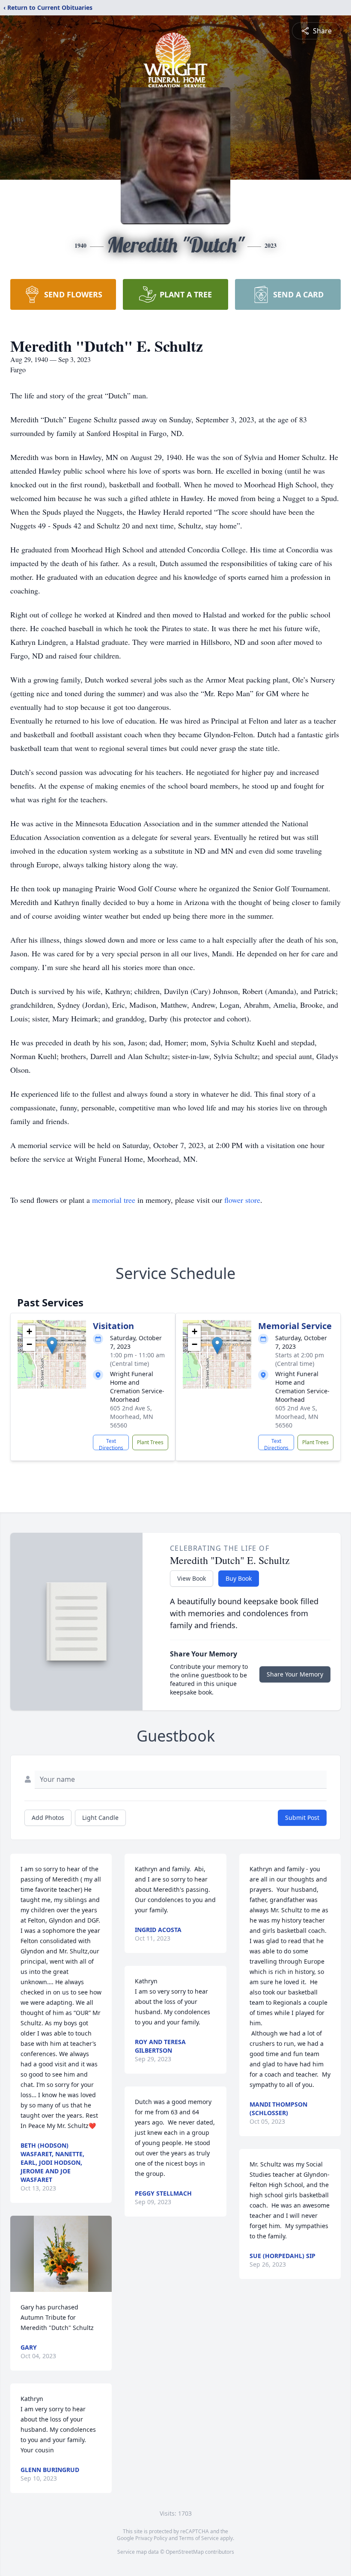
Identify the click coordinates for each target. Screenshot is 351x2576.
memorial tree (114, 1200)
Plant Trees (150, 1442)
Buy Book (239, 1578)
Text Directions (111, 1444)
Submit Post (302, 1818)
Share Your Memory (295, 1674)
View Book (192, 1578)
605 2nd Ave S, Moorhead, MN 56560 (132, 1417)
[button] (52, 1346)
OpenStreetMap (185, 2552)
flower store (242, 1200)
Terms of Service (199, 2538)
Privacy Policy (151, 2538)
